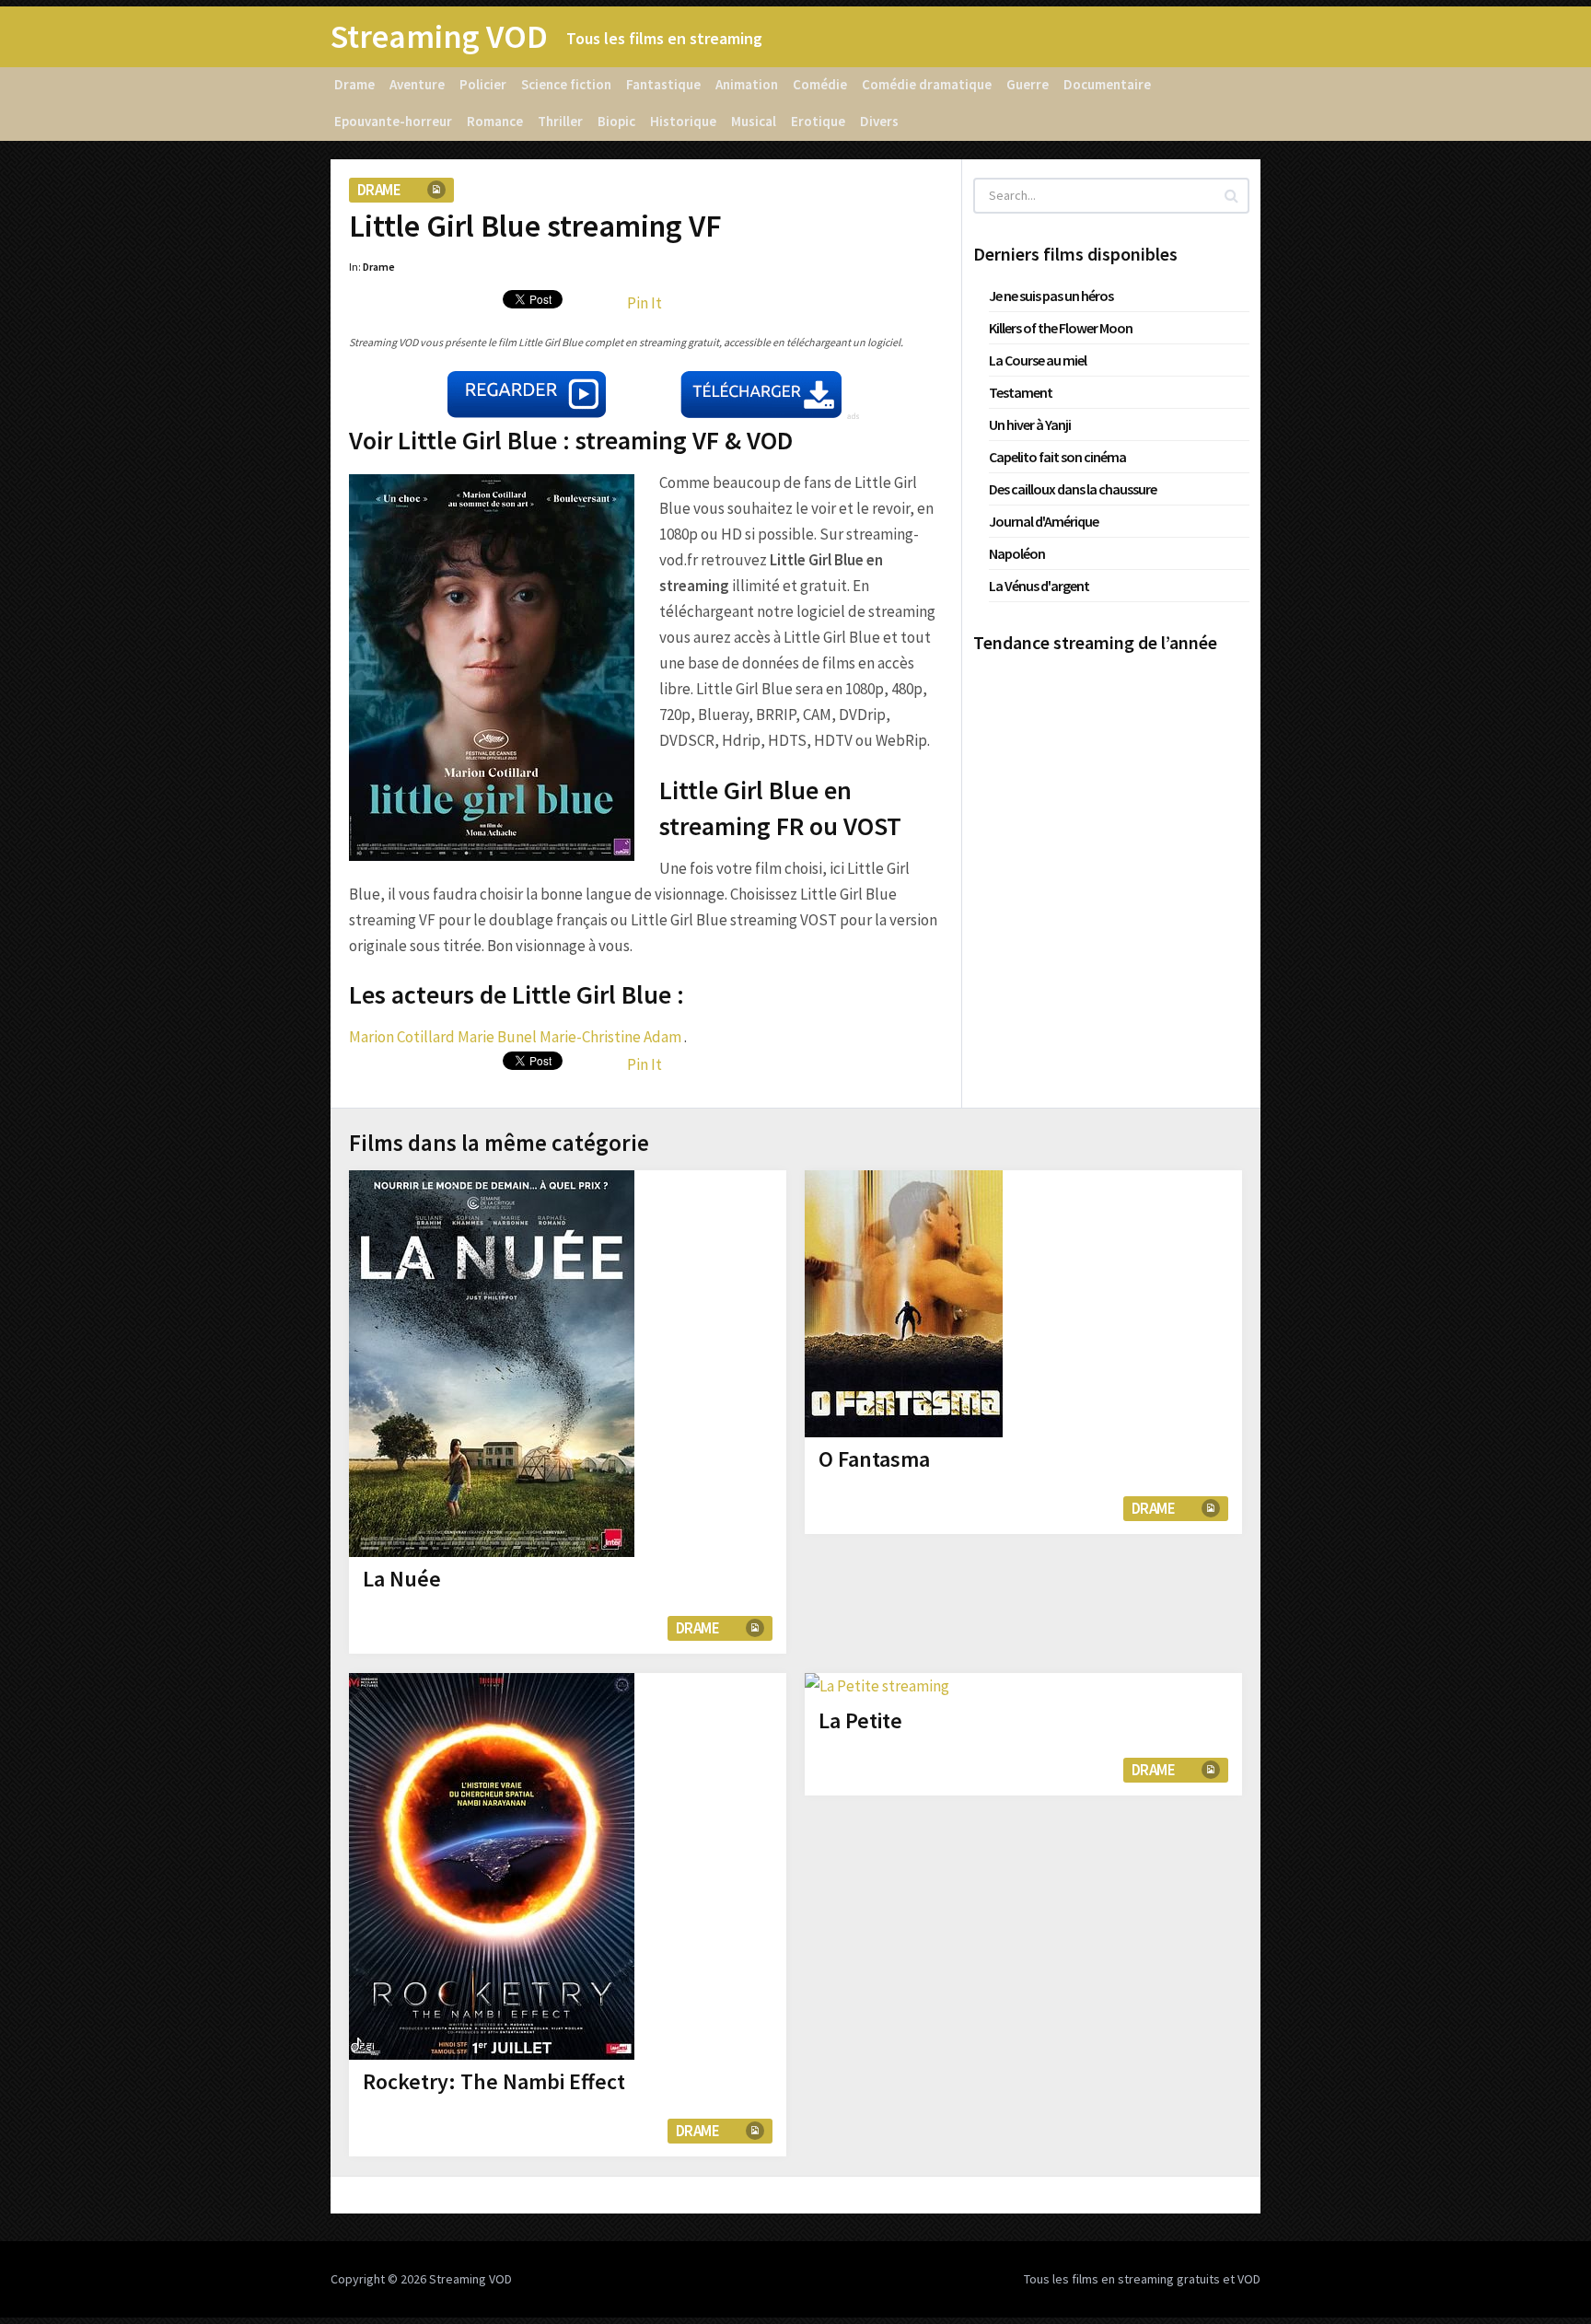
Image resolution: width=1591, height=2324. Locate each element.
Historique (683, 121)
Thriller (560, 121)
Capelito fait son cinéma (1057, 457)
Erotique (818, 121)
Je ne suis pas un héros (1051, 296)
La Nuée (402, 1579)
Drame (354, 84)
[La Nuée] (492, 1364)
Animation (747, 84)
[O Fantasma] (904, 1304)
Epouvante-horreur (393, 121)
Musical (754, 121)
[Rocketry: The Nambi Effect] (492, 1866)
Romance (495, 121)
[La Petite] (877, 1686)
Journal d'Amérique (1044, 521)
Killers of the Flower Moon (1061, 328)
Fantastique (663, 84)
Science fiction (566, 84)
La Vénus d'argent (1039, 586)
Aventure (417, 84)
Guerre (1028, 84)
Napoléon (1017, 553)
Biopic (616, 121)
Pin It (645, 303)
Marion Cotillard (402, 1037)
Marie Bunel (497, 1037)
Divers (879, 121)
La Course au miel (1038, 360)
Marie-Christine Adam (610, 1037)
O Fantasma (874, 1459)
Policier (483, 84)
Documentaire (1107, 84)
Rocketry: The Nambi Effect (494, 2081)
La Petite (860, 1720)
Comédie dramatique (927, 84)
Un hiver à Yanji (1030, 424)
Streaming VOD (439, 37)
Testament (1021, 392)
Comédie (820, 84)
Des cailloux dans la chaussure (1073, 489)
